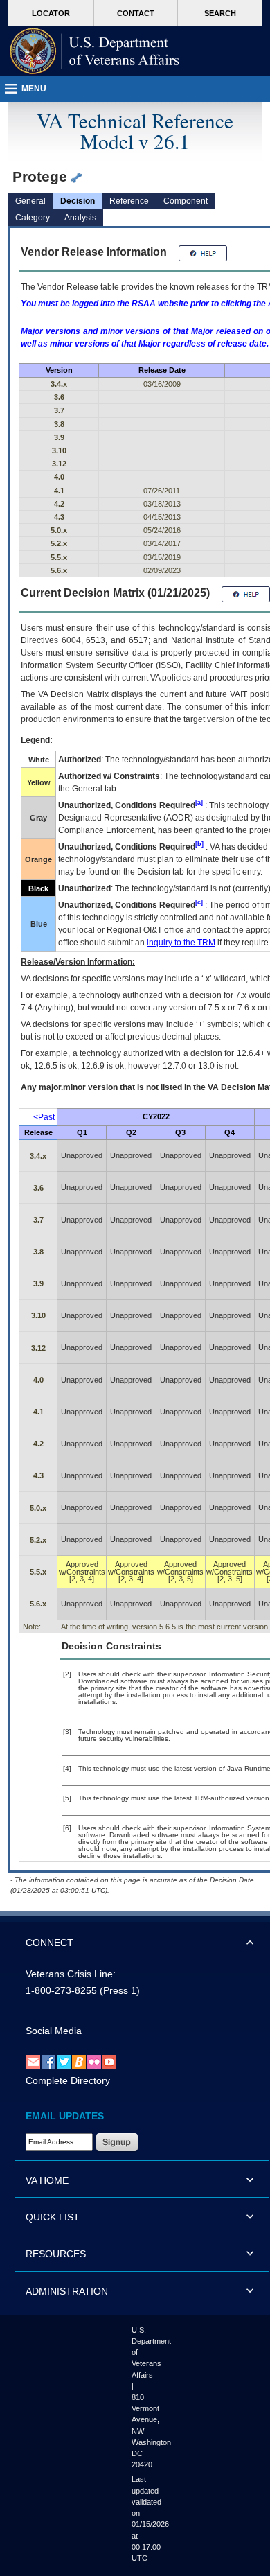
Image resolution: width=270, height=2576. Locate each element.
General (30, 201)
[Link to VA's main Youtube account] (109, 2061)
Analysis (80, 218)
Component (186, 201)
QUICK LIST (53, 2217)
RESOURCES (56, 2254)
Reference (129, 201)
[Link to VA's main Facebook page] (48, 2061)
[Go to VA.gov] (95, 51)
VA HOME (47, 2180)
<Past (44, 1117)
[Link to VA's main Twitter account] (64, 2061)
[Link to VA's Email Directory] (33, 2061)
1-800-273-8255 (61, 1990)
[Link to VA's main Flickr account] (94, 2061)
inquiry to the (181, 943)
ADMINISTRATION (67, 2291)
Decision (78, 201)
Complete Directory (68, 2080)
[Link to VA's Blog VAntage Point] (79, 2061)
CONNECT (49, 1943)
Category (33, 218)
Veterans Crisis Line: (71, 1974)
